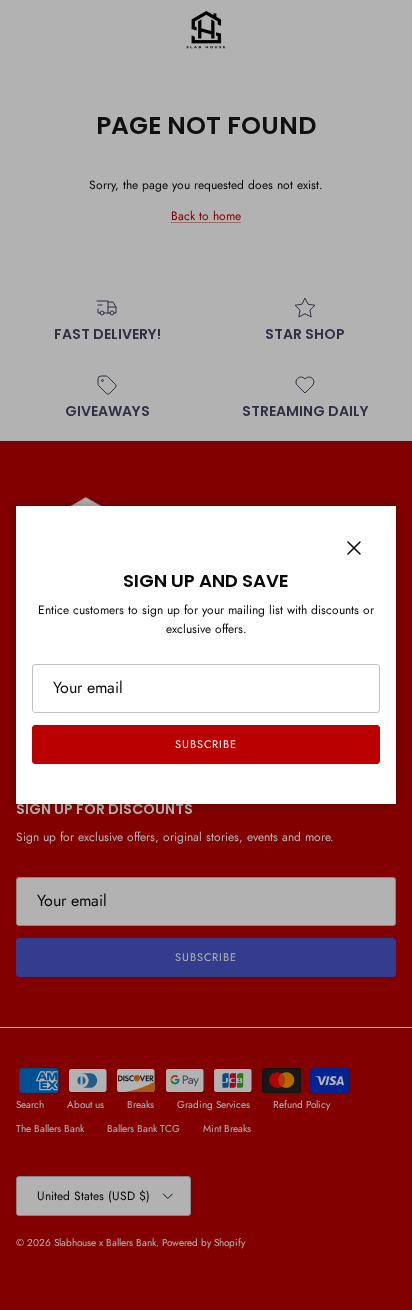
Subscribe (206, 744)
